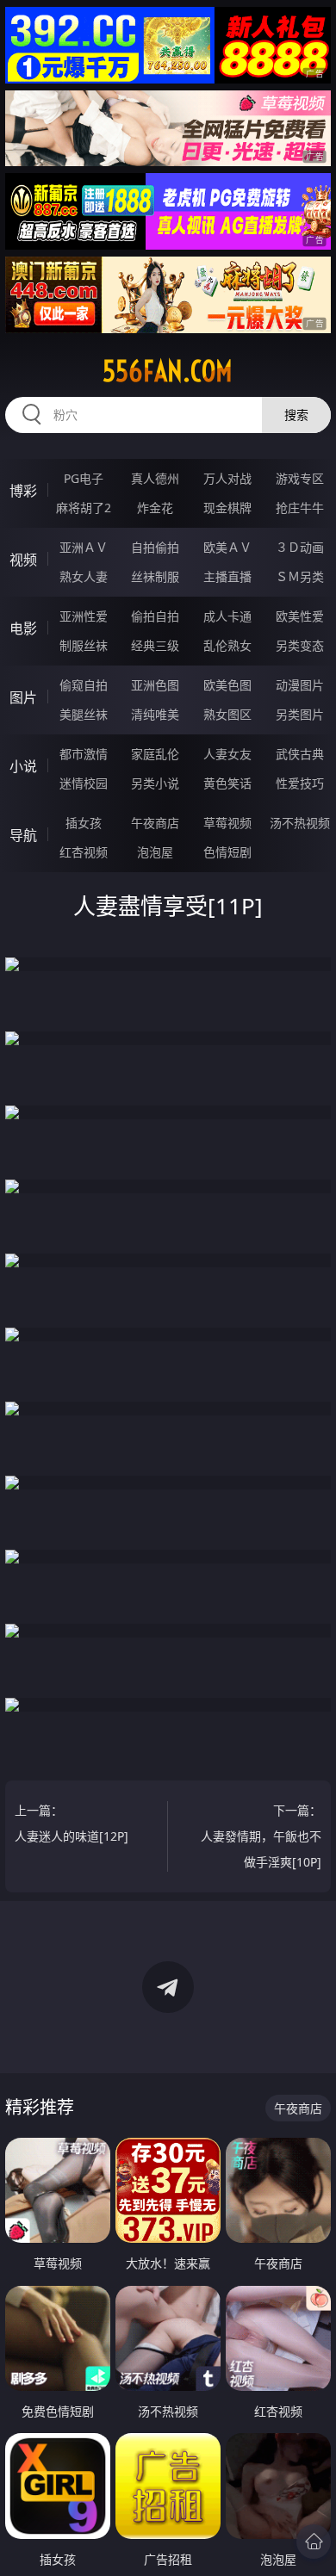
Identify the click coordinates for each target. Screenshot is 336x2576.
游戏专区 (300, 478)
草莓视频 (227, 823)
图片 (23, 697)
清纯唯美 (155, 714)
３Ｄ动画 (300, 547)
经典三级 (155, 645)
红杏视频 (84, 852)
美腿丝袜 (84, 714)
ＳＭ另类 (300, 576)
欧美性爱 (300, 616)
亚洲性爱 (84, 616)
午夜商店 (155, 823)
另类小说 (155, 783)
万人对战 (227, 478)
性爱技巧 (300, 783)
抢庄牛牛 (300, 508)
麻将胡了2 (84, 508)
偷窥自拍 (84, 685)
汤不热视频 (300, 823)
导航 (23, 835)
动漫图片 (300, 685)
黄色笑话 (227, 783)
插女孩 (84, 823)
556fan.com (168, 371)
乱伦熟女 (227, 645)
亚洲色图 (155, 685)
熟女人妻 (84, 576)
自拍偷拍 (155, 547)
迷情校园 (84, 783)
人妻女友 (227, 754)
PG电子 (84, 478)
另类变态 (300, 645)
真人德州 (155, 478)
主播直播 (227, 576)
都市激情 (84, 754)
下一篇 (261, 1836)
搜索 (296, 415)
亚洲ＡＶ (84, 547)
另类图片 (300, 714)
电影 (23, 629)
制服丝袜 (84, 645)
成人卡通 (227, 616)
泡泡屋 (155, 852)
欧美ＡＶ (227, 547)
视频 (23, 560)
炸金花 (155, 508)
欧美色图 (227, 685)
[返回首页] (314, 2542)
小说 (23, 766)
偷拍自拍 (155, 616)
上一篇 (72, 1823)
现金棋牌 (227, 508)
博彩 (23, 491)
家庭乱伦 (155, 754)
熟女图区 (227, 714)
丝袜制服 (155, 576)
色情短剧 (227, 852)
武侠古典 (300, 754)
